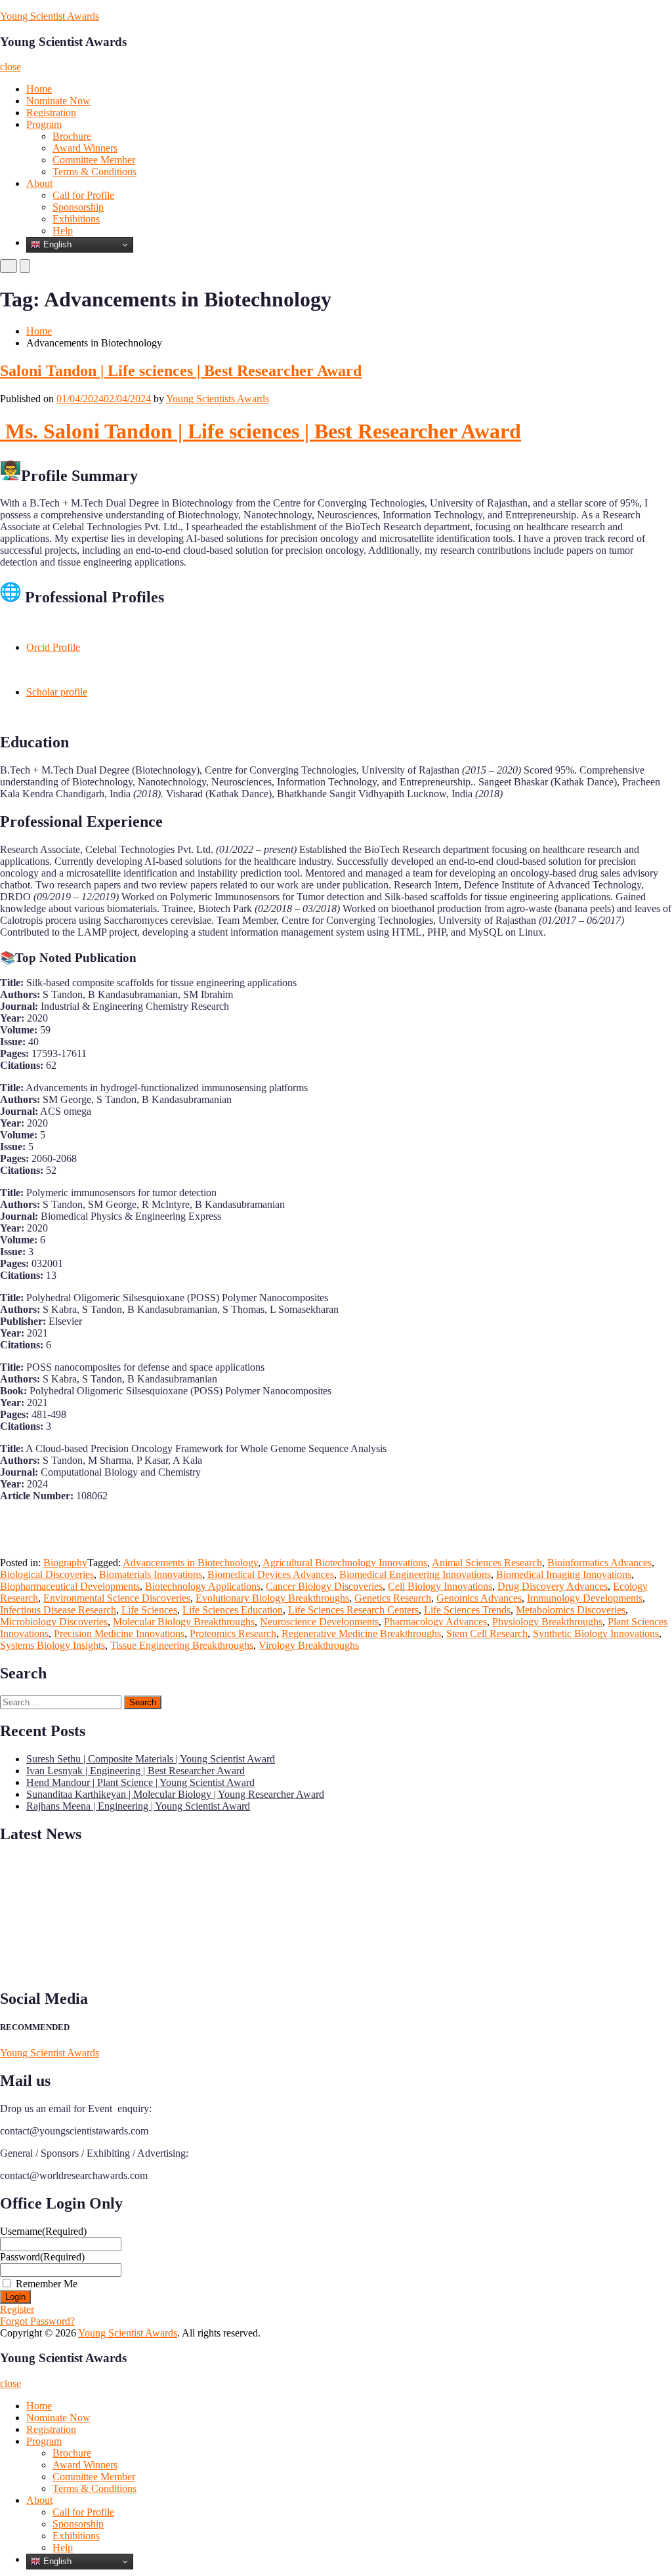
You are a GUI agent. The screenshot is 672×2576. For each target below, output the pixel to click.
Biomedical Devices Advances (271, 1574)
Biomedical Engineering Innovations (415, 1574)
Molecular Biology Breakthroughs (184, 1622)
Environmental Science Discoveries (117, 1598)
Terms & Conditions (94, 172)
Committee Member (94, 160)
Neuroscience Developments (319, 1622)
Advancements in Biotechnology (190, 1563)
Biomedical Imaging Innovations (564, 1574)
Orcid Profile (53, 647)
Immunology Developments (585, 1598)
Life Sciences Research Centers (353, 1610)
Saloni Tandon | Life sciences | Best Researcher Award (181, 371)
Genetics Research (393, 1598)
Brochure (72, 136)
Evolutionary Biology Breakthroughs (272, 1598)
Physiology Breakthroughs (547, 1622)
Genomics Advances (479, 1598)
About (39, 183)
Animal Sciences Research (487, 1563)
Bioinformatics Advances (599, 1563)
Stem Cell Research (487, 1633)
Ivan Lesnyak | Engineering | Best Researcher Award (136, 1771)
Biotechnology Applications (203, 1586)
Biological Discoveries (47, 1574)
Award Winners (85, 148)
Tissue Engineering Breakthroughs (182, 1645)
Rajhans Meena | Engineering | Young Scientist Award (138, 1806)
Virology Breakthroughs (309, 1645)
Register (17, 2309)
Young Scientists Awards (218, 399)
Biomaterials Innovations (151, 1574)
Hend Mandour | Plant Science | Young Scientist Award (140, 1782)
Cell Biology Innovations (440, 1586)
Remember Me (47, 2284)
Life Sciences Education (233, 1610)
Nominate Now (58, 101)
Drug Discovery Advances (553, 1586)
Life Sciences (149, 1610)
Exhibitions (76, 219)
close (10, 67)
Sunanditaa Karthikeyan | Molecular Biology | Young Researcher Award (175, 1794)
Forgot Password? (37, 2321)
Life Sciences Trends (467, 1610)
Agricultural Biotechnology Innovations (345, 1563)
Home (39, 89)
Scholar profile (57, 692)
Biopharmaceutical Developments (70, 1586)
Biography (65, 1563)
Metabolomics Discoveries (571, 1610)
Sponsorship (78, 207)
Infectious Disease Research (58, 1610)
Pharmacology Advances (435, 1622)
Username (43, 2231)
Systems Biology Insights (52, 1645)
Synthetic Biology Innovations (596, 1633)
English (56, 244)
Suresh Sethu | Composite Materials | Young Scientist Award (151, 1759)
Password (42, 2257)
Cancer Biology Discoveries (324, 1586)
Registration (51, 113)
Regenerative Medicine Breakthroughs (361, 1633)
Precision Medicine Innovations (119, 1633)
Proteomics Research (233, 1633)
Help (63, 231)
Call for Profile (83, 195)
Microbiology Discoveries (54, 1622)
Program (44, 124)
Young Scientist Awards (50, 16)
